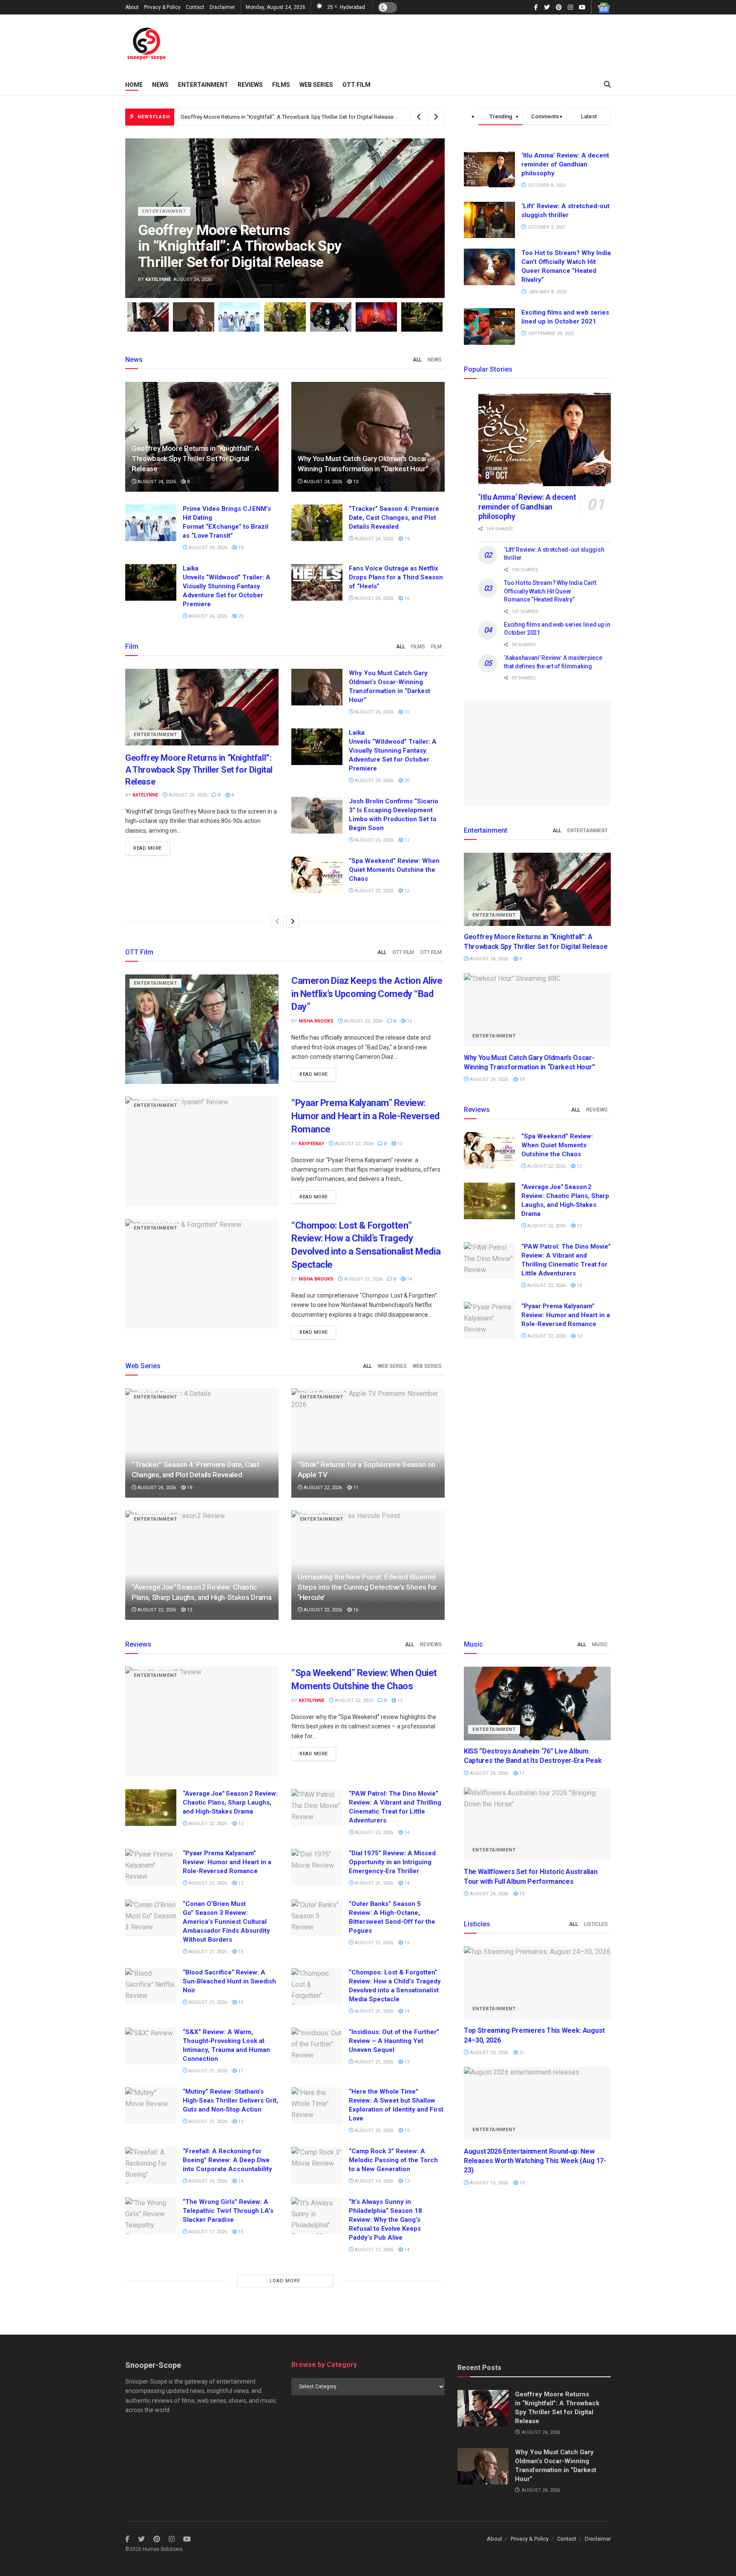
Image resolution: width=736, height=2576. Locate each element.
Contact (195, 7)
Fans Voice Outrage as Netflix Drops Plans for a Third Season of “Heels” (396, 577)
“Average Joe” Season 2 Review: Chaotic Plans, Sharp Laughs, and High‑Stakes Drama (230, 1802)
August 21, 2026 (363, 1279)
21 (521, 2053)
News (160, 85)
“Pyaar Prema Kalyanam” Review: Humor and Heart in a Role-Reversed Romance (365, 1116)
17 (240, 2071)
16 (406, 598)
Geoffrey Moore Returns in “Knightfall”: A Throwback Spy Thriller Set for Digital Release (287, 117)
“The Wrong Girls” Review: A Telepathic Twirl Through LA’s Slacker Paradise (228, 2211)
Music (600, 1645)
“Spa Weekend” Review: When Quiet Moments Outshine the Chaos (394, 870)
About (132, 7)
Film (436, 647)
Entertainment (203, 85)
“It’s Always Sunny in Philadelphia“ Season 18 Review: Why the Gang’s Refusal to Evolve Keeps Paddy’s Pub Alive (385, 2220)
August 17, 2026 (207, 2232)
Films (281, 85)
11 (355, 1488)
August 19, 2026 (207, 2181)
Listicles (596, 1924)
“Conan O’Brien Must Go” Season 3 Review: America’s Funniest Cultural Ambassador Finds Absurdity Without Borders (226, 1922)
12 (406, 840)
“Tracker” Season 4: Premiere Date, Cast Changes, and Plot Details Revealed (394, 518)
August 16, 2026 (488, 2183)
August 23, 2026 (373, 840)
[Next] (293, 922)
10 (355, 482)
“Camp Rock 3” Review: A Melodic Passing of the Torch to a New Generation (393, 2160)
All (417, 360)
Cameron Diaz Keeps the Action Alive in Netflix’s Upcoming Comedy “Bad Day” (367, 994)
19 (240, 548)
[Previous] (277, 922)
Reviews (250, 85)
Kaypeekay (311, 1144)
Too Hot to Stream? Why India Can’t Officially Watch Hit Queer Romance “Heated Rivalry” (550, 591)
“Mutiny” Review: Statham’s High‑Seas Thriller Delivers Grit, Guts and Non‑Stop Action (230, 2100)
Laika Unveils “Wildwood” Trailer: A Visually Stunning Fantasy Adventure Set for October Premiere (227, 586)
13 (406, 1943)
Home (134, 85)
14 (409, 1279)
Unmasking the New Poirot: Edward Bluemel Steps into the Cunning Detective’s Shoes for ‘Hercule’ (367, 1587)
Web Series (316, 85)
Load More (285, 2281)
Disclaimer (222, 7)
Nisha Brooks (316, 1021)
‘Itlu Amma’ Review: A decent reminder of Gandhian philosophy (565, 164)
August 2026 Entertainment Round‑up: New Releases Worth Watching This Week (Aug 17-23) (535, 2161)
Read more (148, 848)
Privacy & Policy (162, 7)
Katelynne (158, 279)
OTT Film (356, 85)
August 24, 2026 (156, 482)
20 (240, 616)
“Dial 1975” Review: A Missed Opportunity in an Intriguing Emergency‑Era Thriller (392, 1862)
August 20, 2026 (373, 2130)
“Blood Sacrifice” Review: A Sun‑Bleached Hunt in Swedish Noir (229, 1981)
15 (240, 2002)
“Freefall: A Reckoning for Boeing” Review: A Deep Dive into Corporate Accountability (227, 2160)
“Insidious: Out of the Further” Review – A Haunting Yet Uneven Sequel (394, 2041)
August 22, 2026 (373, 891)
